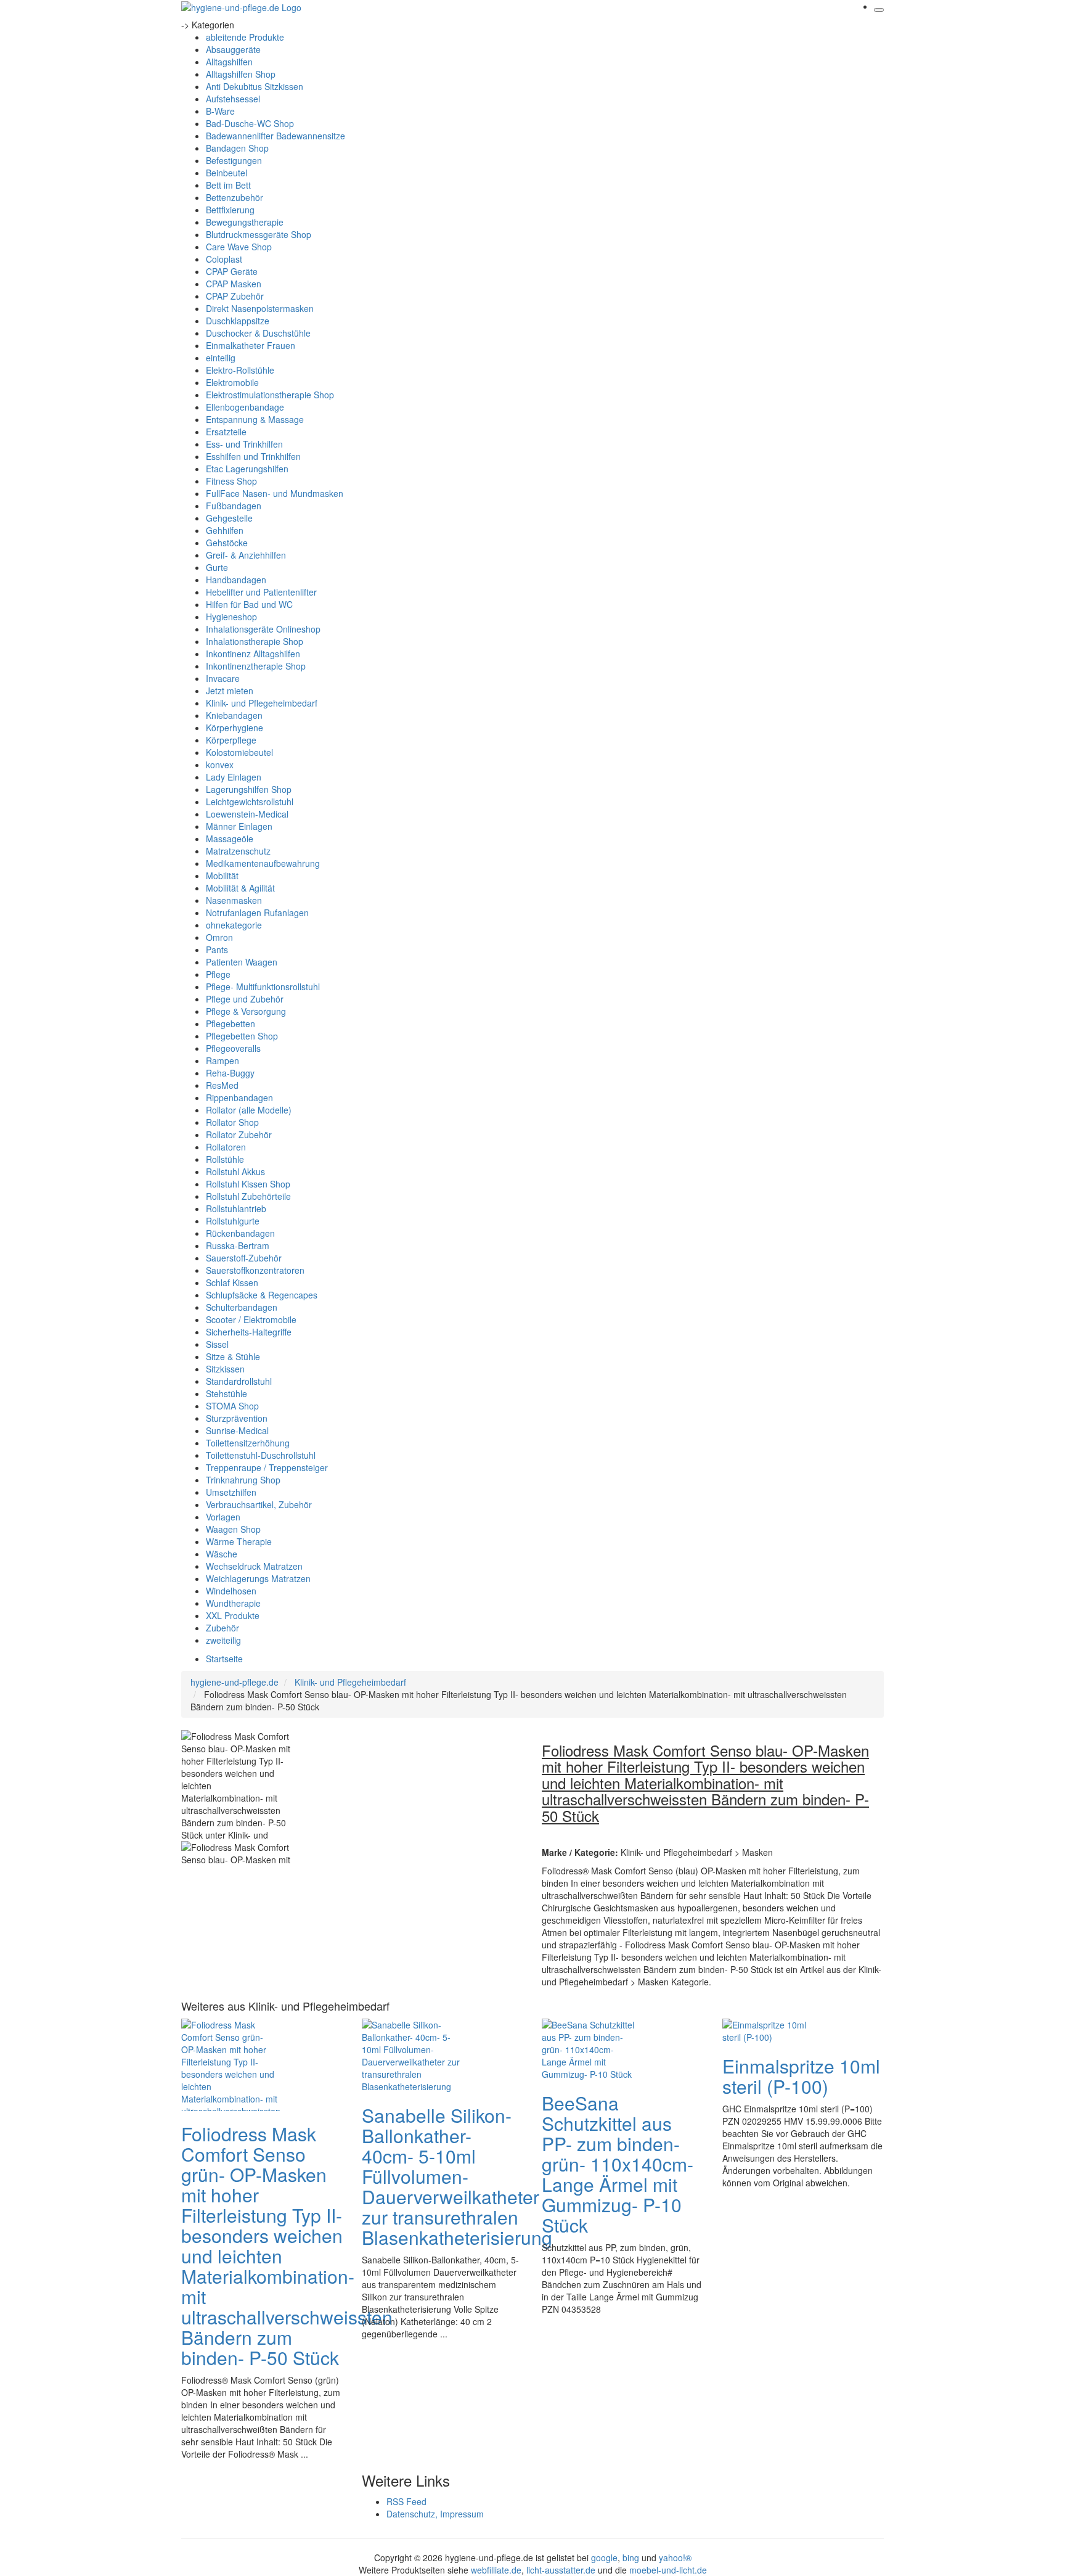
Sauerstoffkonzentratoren (255, 1270)
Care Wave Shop (239, 247)
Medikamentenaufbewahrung (263, 863)
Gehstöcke (227, 543)
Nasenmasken (234, 900)
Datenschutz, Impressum (435, 2514)
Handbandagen (236, 580)
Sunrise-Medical (237, 1430)
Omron (219, 937)
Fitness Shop (231, 481)
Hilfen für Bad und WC (249, 604)
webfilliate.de (496, 2570)
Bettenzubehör (235, 197)
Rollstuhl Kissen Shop (248, 1184)
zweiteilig (223, 1640)
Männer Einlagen (239, 826)
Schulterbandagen (242, 1307)
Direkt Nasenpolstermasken (260, 308)
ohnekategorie (234, 925)
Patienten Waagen (242, 962)
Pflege (218, 974)
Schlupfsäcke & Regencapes (262, 1295)
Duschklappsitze (238, 321)
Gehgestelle (229, 518)
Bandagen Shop (237, 148)
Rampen (222, 1060)
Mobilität (222, 876)
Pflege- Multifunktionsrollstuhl (263, 987)
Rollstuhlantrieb (236, 1208)
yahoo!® (675, 2558)
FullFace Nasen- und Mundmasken (275, 493)
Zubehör (222, 1628)
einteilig (221, 358)
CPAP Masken (234, 284)
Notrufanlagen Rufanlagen (257, 913)
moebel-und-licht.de (668, 2570)
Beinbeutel (226, 173)
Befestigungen (234, 160)
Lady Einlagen (234, 777)
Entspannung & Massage (255, 419)
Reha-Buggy (230, 1073)
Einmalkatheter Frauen (251, 345)
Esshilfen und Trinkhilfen (253, 456)
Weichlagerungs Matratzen (258, 1578)
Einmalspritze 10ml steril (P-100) (801, 2076)
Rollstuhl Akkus (235, 1171)
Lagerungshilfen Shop (249, 789)
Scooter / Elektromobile (251, 1319)
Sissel (217, 1344)
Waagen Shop (233, 1529)
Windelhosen (231, 1591)
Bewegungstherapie (245, 222)
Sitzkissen (225, 1369)
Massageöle (230, 839)
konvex (220, 765)
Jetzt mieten (230, 691)
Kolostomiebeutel (239, 752)
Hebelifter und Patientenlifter (261, 592)
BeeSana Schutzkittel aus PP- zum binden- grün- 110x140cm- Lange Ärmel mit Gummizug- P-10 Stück (618, 2164)
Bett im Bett (228, 185)
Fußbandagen (234, 506)
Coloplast (224, 259)
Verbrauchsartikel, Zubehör (259, 1504)
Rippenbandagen (239, 1097)
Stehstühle (226, 1393)
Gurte (217, 567)
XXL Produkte (233, 1615)
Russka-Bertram (238, 1245)
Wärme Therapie (239, 1541)
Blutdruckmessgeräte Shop (259, 234)
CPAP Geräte (232, 271)
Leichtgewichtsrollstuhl (250, 802)
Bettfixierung (230, 210)
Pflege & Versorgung (246, 1011)
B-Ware (220, 111)
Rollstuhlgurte (233, 1221)
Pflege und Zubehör (245, 999)
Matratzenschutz (238, 851)
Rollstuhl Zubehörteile (248, 1196)
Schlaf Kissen (232, 1282)
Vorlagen (223, 1517)
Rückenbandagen (240, 1233)
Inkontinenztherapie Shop (256, 666)
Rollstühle (225, 1159)
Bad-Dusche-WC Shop (250, 123)
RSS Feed (406, 2501)
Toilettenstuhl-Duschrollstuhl (261, 1455)
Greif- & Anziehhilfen (246, 555)
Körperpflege (231, 740)
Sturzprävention (237, 1418)
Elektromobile (232, 382)
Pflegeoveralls (233, 1048)
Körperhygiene (235, 728)
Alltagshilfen (229, 62)
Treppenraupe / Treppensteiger (267, 1467)
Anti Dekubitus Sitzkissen (255, 86)
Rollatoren (226, 1147)
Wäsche (222, 1554)
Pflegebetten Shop (242, 1036)
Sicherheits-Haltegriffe (249, 1332)
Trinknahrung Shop (243, 1480)
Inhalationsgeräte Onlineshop (263, 629)
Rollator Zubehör (239, 1134)
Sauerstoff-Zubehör (244, 1258)
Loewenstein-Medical (247, 814)
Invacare (223, 678)
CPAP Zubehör (235, 296)
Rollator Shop (232, 1122)
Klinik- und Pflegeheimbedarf (262, 703)
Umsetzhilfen (231, 1492)
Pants (217, 950)
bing (631, 2558)
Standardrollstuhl (239, 1381)
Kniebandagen (234, 715)
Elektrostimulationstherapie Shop (270, 395)
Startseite (224, 1659)
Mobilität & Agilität (240, 888)
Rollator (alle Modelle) (249, 1110)
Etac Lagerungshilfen (247, 469)
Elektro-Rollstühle (240, 370)
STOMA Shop (232, 1406)
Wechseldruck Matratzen (254, 1566)
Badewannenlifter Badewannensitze (275, 136)
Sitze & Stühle (233, 1356)
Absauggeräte (233, 49)
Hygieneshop (231, 617)
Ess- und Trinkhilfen (244, 444)
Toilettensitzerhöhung (248, 1443)
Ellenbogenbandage (245, 407)
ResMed (222, 1085)
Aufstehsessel (233, 99)
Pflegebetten (231, 1023)
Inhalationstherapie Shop (255, 641)
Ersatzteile (226, 432)
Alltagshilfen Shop (241, 74)
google (604, 2558)
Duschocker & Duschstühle (258, 333)
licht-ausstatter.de (561, 2570)
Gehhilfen (225, 530)
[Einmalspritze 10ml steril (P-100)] (772, 2030)
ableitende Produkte (245, 37)
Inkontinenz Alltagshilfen (253, 654)
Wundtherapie (233, 1603)
